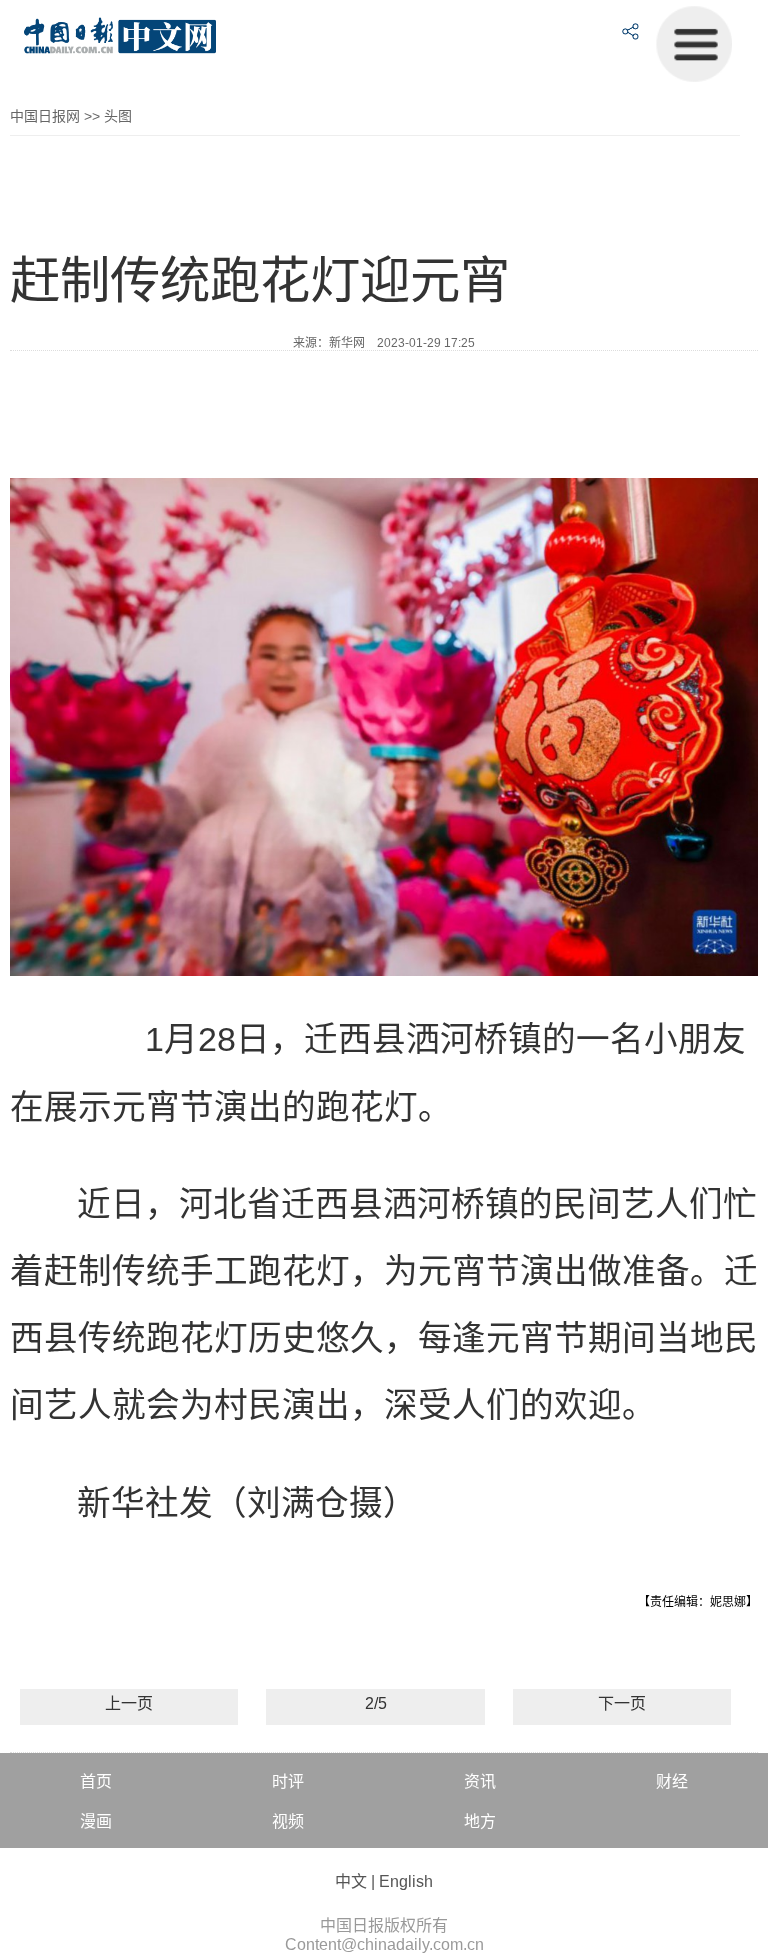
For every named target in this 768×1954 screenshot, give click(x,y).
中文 (351, 1881)
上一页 (129, 1703)
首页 (96, 1781)
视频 (288, 1821)
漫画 (96, 1821)
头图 (118, 116)
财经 (672, 1781)
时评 (288, 1781)
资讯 (480, 1781)
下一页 (622, 1703)
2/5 (376, 1703)
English (406, 1881)
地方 (480, 1821)
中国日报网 (45, 116)
